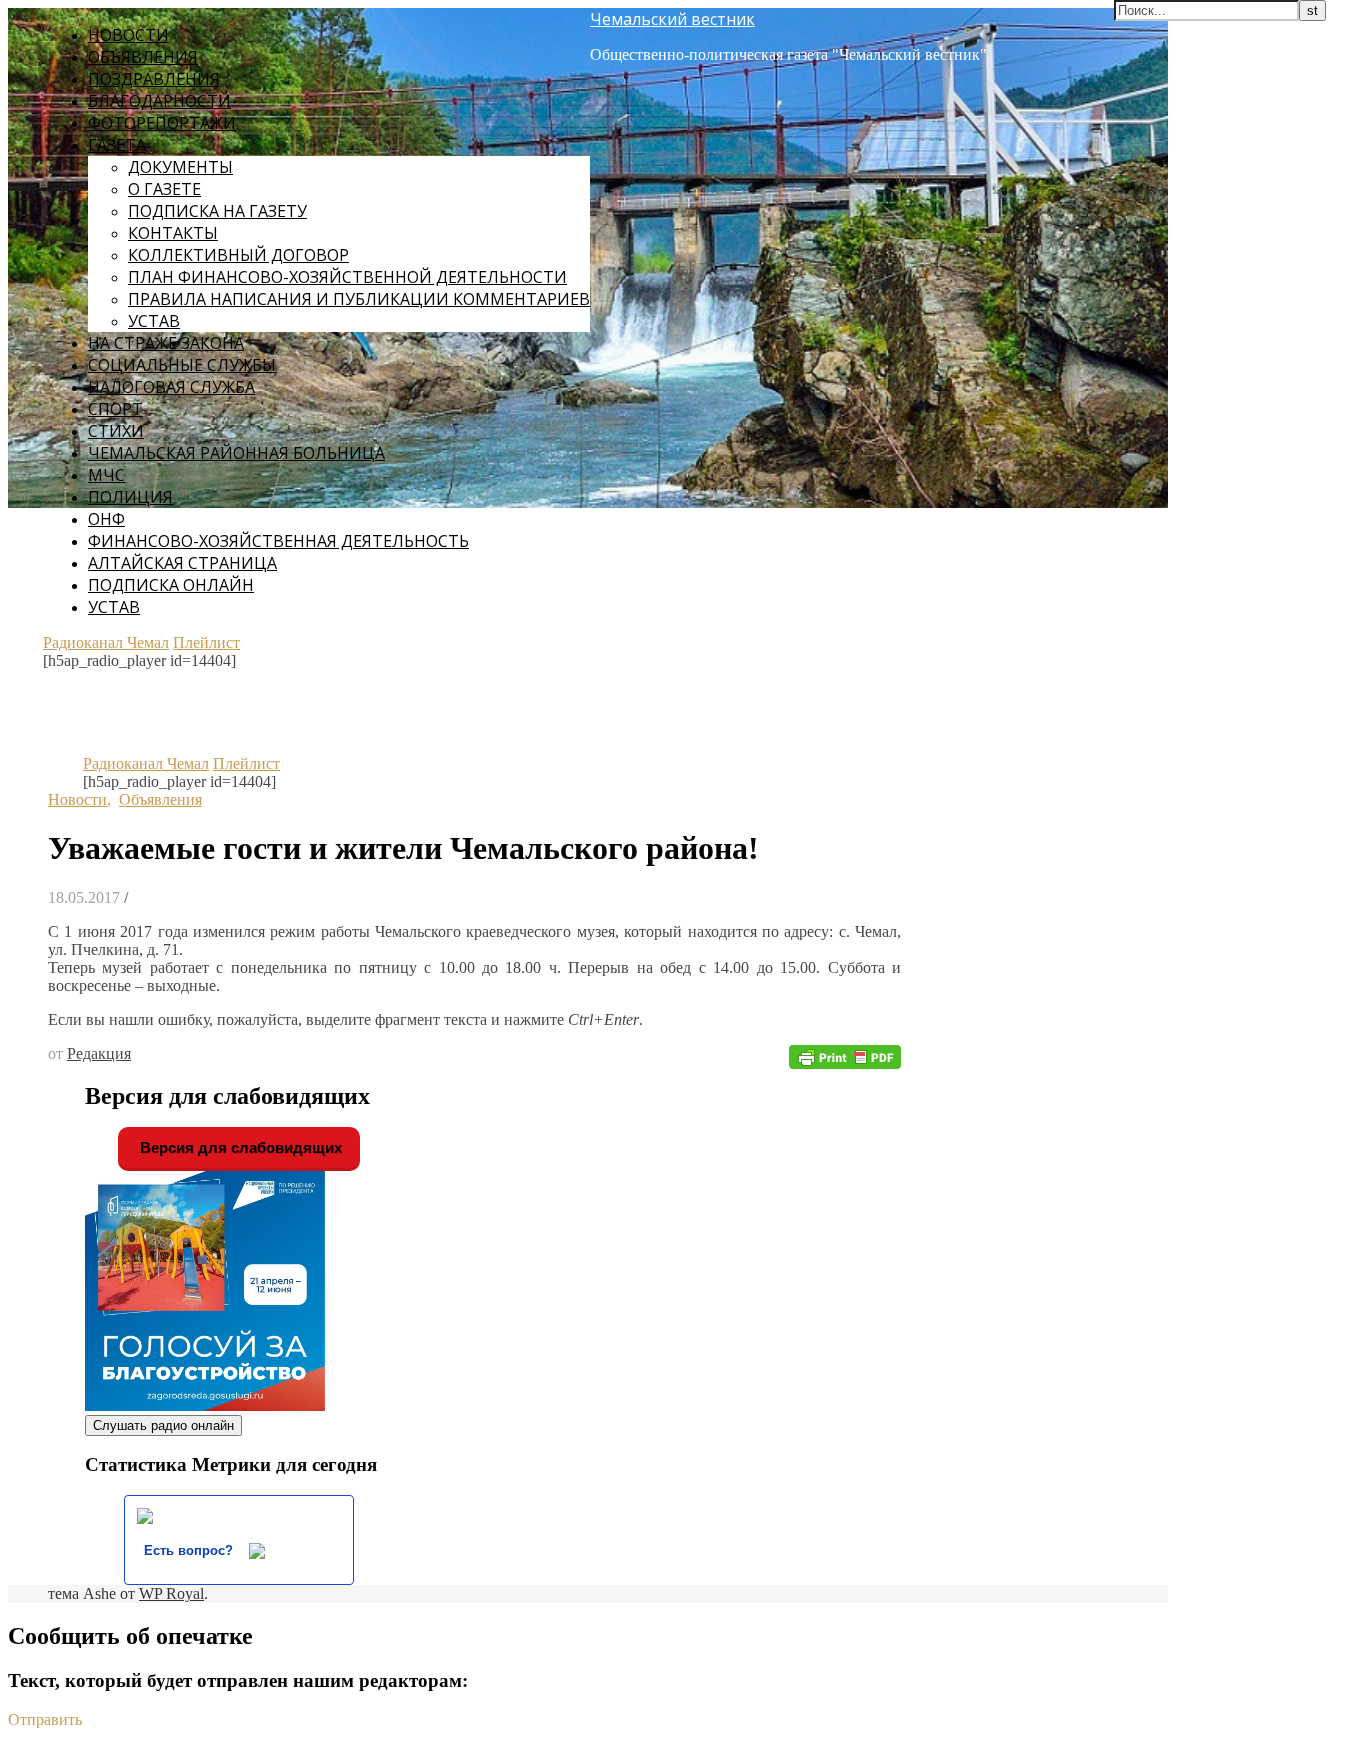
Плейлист (206, 642)
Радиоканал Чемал (106, 642)
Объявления (143, 57)
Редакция (99, 1053)
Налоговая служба (171, 387)
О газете (164, 189)
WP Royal (171, 1593)
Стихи (116, 431)
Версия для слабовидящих (239, 1147)
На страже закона (166, 343)
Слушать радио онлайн (163, 1425)
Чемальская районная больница (236, 453)
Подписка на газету (217, 211)
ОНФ (106, 519)
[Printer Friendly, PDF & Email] (845, 1055)
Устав (154, 321)
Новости (128, 35)
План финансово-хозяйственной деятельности (347, 277)
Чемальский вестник (672, 19)
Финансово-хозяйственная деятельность (278, 541)
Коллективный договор (238, 255)
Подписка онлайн (171, 585)
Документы (180, 167)
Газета (117, 145)
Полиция (130, 497)
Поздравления (154, 79)
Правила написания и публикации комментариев (359, 299)
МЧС (106, 475)
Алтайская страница (182, 563)
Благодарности (159, 101)
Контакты (173, 233)
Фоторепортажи (162, 123)
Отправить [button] (45, 1719)
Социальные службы (182, 365)
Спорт (115, 409)
